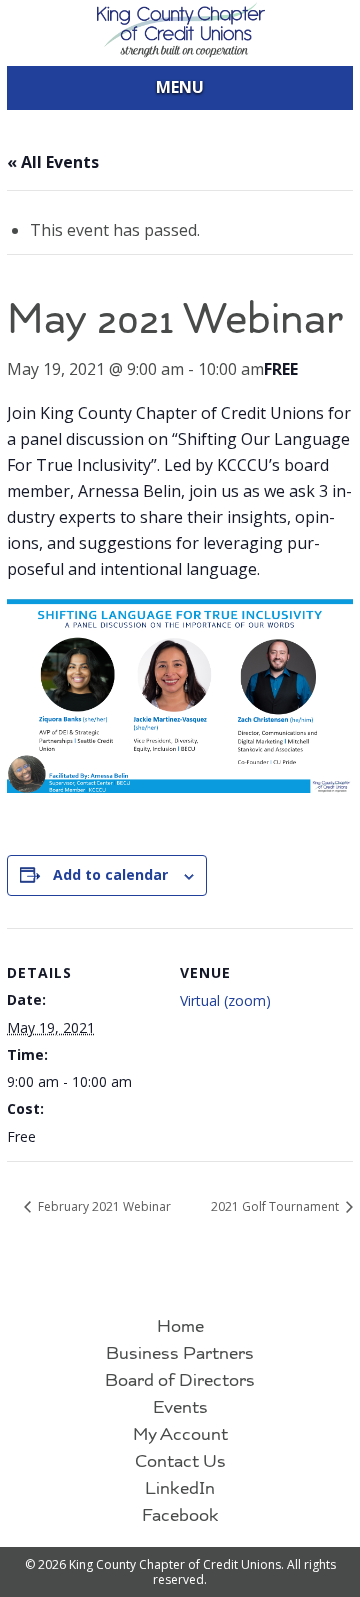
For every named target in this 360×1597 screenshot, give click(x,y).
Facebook (180, 1516)
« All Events (53, 162)
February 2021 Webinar (103, 1206)
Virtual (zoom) (225, 1000)
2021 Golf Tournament (276, 1206)
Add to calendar (110, 874)
